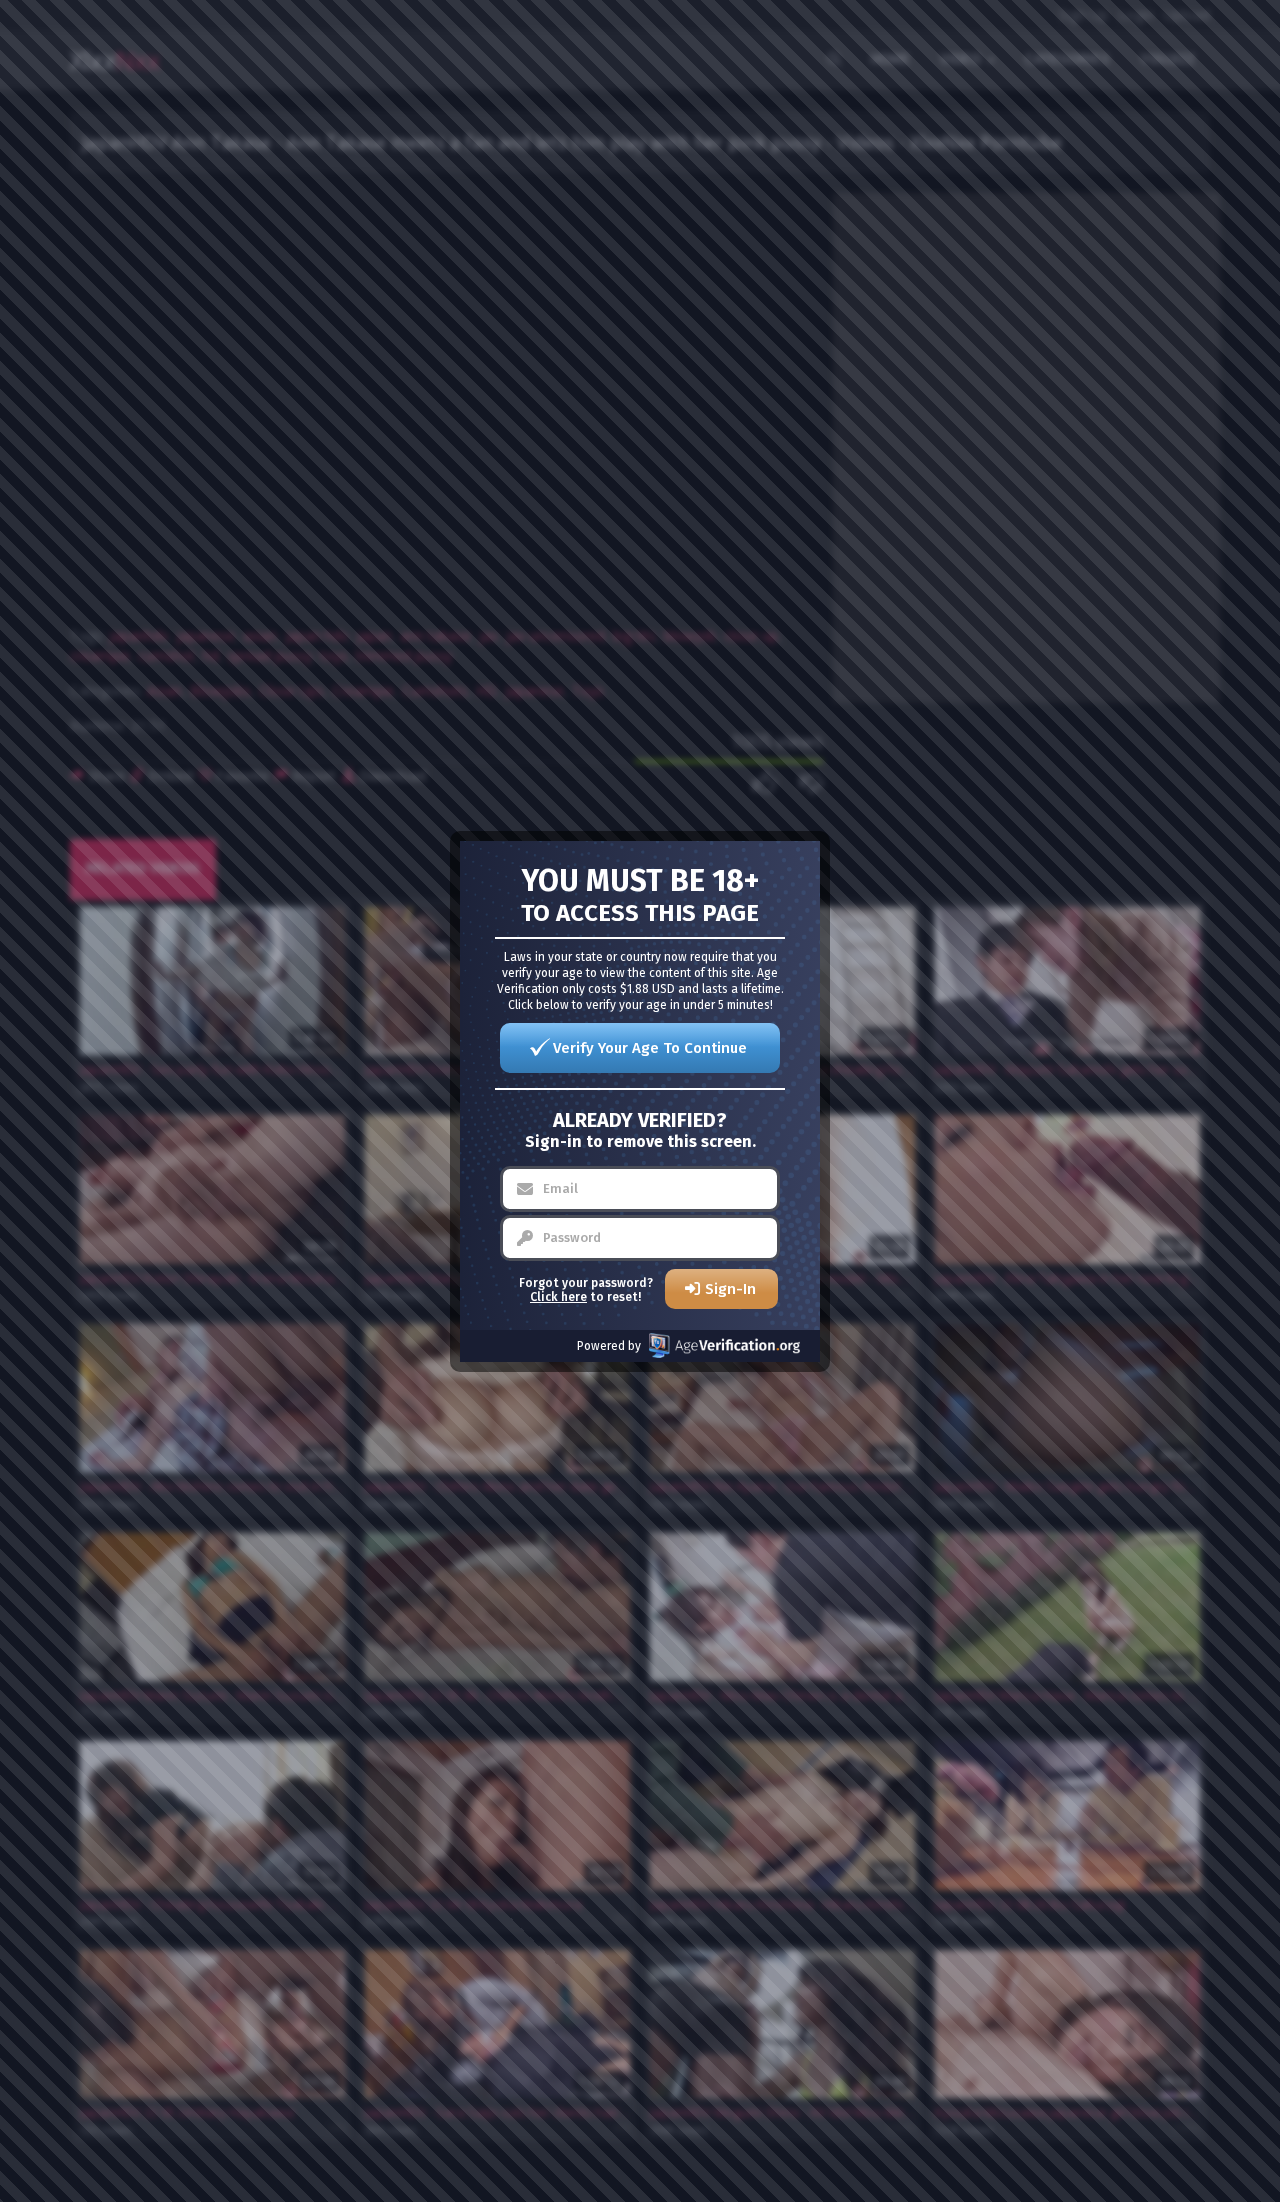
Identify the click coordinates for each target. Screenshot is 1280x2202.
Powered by (609, 1346)
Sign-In (730, 1289)
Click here (558, 1297)
